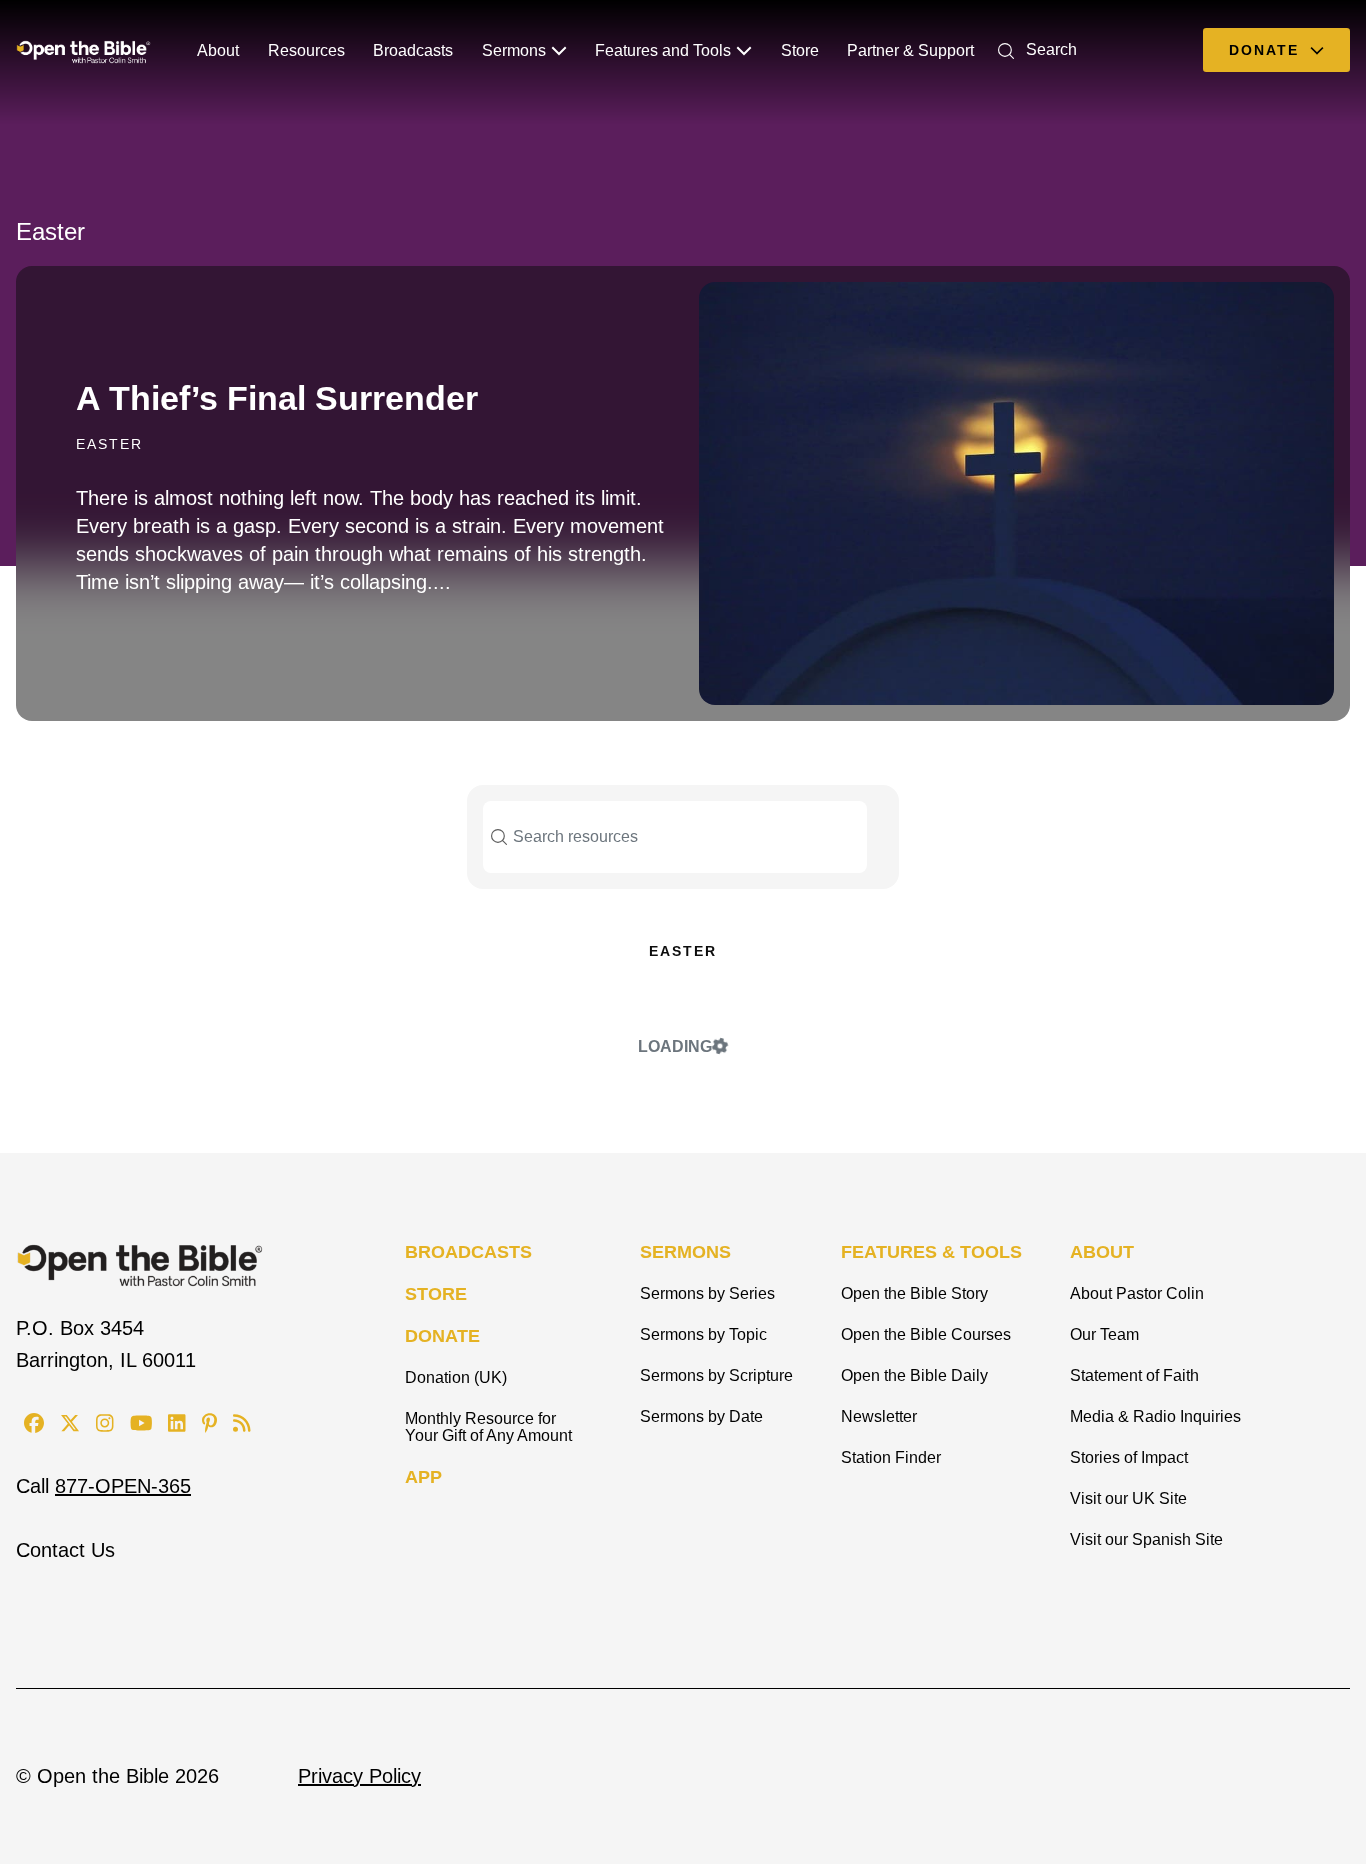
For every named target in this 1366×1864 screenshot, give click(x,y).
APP (423, 1477)
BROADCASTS (468, 1252)
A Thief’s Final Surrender (277, 398)
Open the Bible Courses (926, 1334)
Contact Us (65, 1550)
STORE (436, 1294)
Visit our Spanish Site (1146, 1539)
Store (800, 50)
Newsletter (879, 1416)
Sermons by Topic (703, 1334)
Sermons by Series (707, 1293)
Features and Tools (663, 50)
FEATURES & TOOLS (931, 1252)
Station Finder (891, 1457)
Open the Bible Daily (914, 1375)
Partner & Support (910, 50)
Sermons (514, 50)
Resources (306, 50)
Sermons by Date (701, 1416)
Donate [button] (1267, 50)
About (218, 50)
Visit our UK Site (1128, 1498)
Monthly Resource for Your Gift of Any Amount (488, 1427)
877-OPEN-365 (123, 1486)
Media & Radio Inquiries (1155, 1416)
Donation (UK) (456, 1377)
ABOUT (1102, 1252)
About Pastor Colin (1137, 1293)
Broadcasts (413, 50)
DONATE (442, 1336)
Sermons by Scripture (716, 1375)
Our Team (1104, 1334)
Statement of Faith (1134, 1375)
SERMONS (685, 1252)
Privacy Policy (359, 1776)
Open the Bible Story (914, 1293)
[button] (1033, 49)
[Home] (83, 50)
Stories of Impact (1129, 1457)
